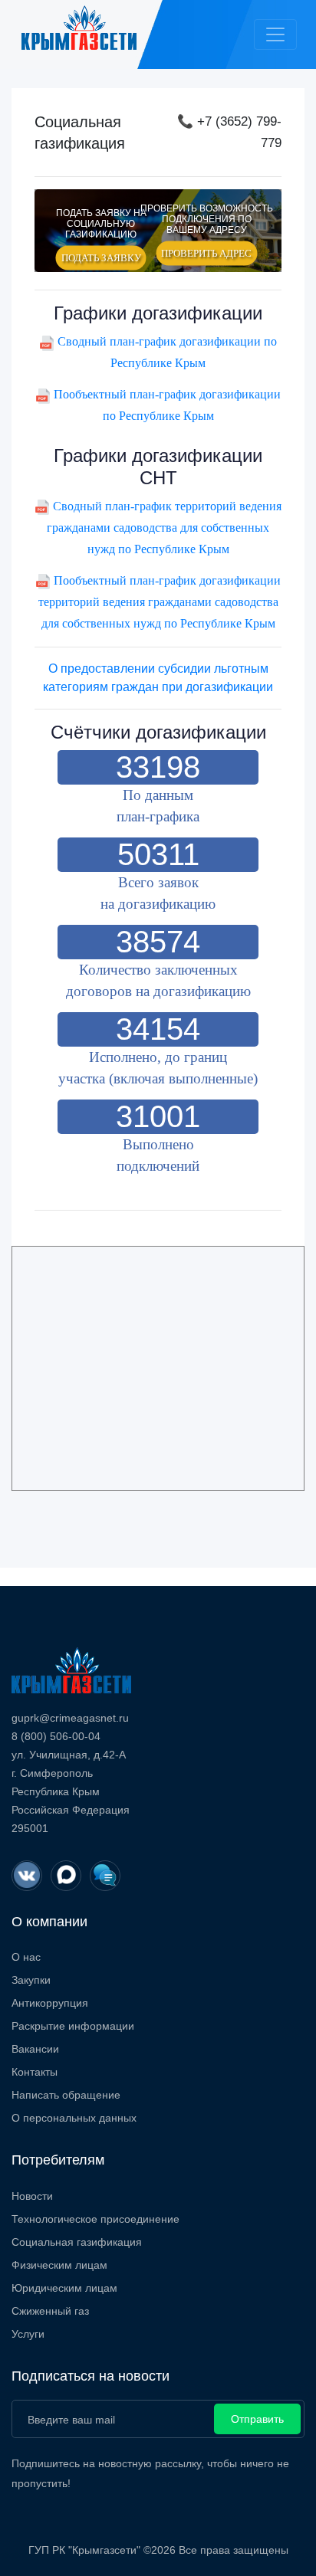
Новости (32, 2196)
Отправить (257, 2419)
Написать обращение (66, 2095)
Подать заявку (101, 257)
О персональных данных (74, 2118)
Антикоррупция (50, 2003)
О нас (26, 1957)
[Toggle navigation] (275, 34)
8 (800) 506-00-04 (56, 1736)
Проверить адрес (206, 253)
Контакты (35, 2072)
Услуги (28, 2334)
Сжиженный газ (50, 2311)
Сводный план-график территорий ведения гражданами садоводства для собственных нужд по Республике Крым (164, 528)
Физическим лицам (59, 2265)
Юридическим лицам (64, 2288)
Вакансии (35, 2049)
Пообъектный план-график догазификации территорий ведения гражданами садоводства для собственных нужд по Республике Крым (160, 602)
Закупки (31, 1980)
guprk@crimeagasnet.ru (70, 1718)
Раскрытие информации (73, 2026)
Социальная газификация (77, 2242)
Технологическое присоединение (95, 2219)
